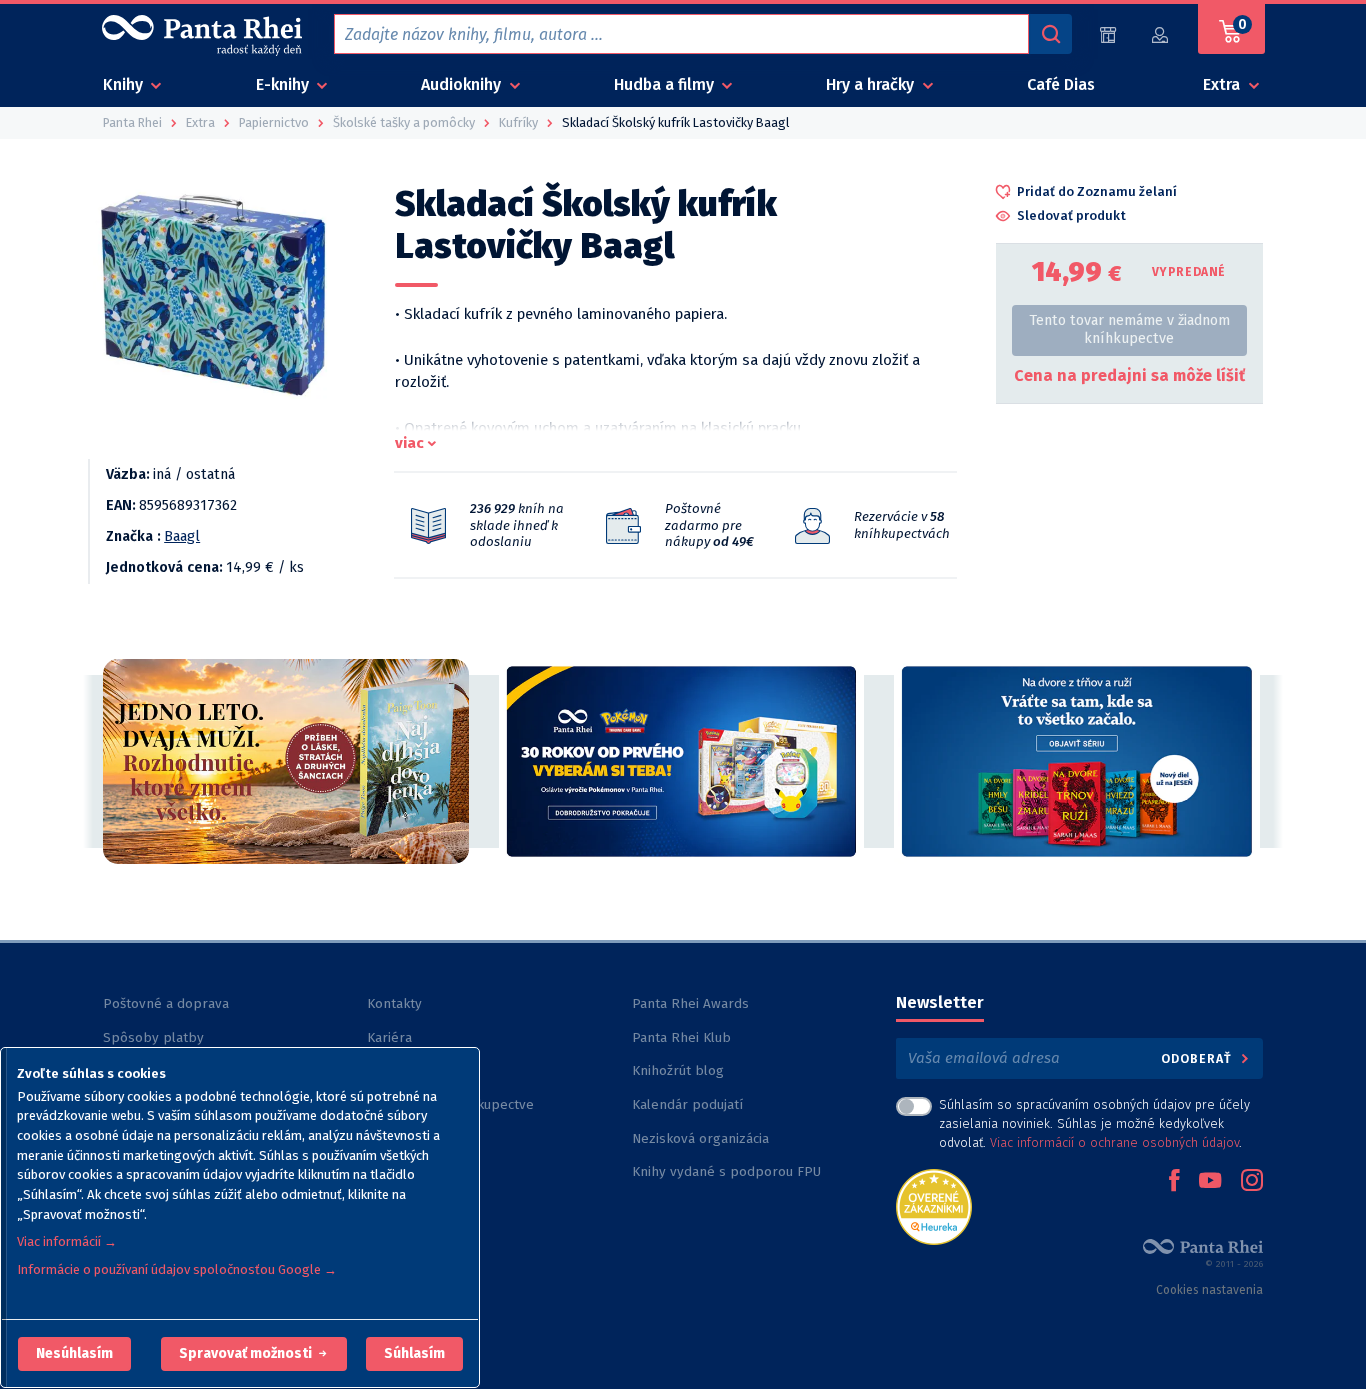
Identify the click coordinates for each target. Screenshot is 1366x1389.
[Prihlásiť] (1161, 34)
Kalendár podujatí (687, 1104)
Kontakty (394, 1003)
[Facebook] (1174, 1182)
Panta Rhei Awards (690, 1003)
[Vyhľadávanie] (1050, 34)
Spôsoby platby (153, 1037)
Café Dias (1061, 84)
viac (409, 443)
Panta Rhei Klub (681, 1037)
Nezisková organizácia (700, 1138)
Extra (1223, 84)
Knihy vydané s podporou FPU (726, 1171)
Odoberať (1198, 1058)
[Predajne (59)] (1108, 34)
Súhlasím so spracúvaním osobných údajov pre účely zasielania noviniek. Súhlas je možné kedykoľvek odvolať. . (1094, 1123)
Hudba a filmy (666, 84)
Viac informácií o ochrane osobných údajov (1114, 1142)
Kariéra (389, 1037)
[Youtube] (1210, 1182)
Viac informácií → (67, 1241)
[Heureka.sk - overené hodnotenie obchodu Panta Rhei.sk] (934, 1205)
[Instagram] (1252, 1182)
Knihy (125, 84)
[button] (74, 1354)
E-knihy (284, 84)
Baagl (182, 536)
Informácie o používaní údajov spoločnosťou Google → (177, 1269)
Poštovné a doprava (166, 1003)
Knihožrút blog (678, 1070)
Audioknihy (463, 84)
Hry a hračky (872, 84)
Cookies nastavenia (1209, 1290)
